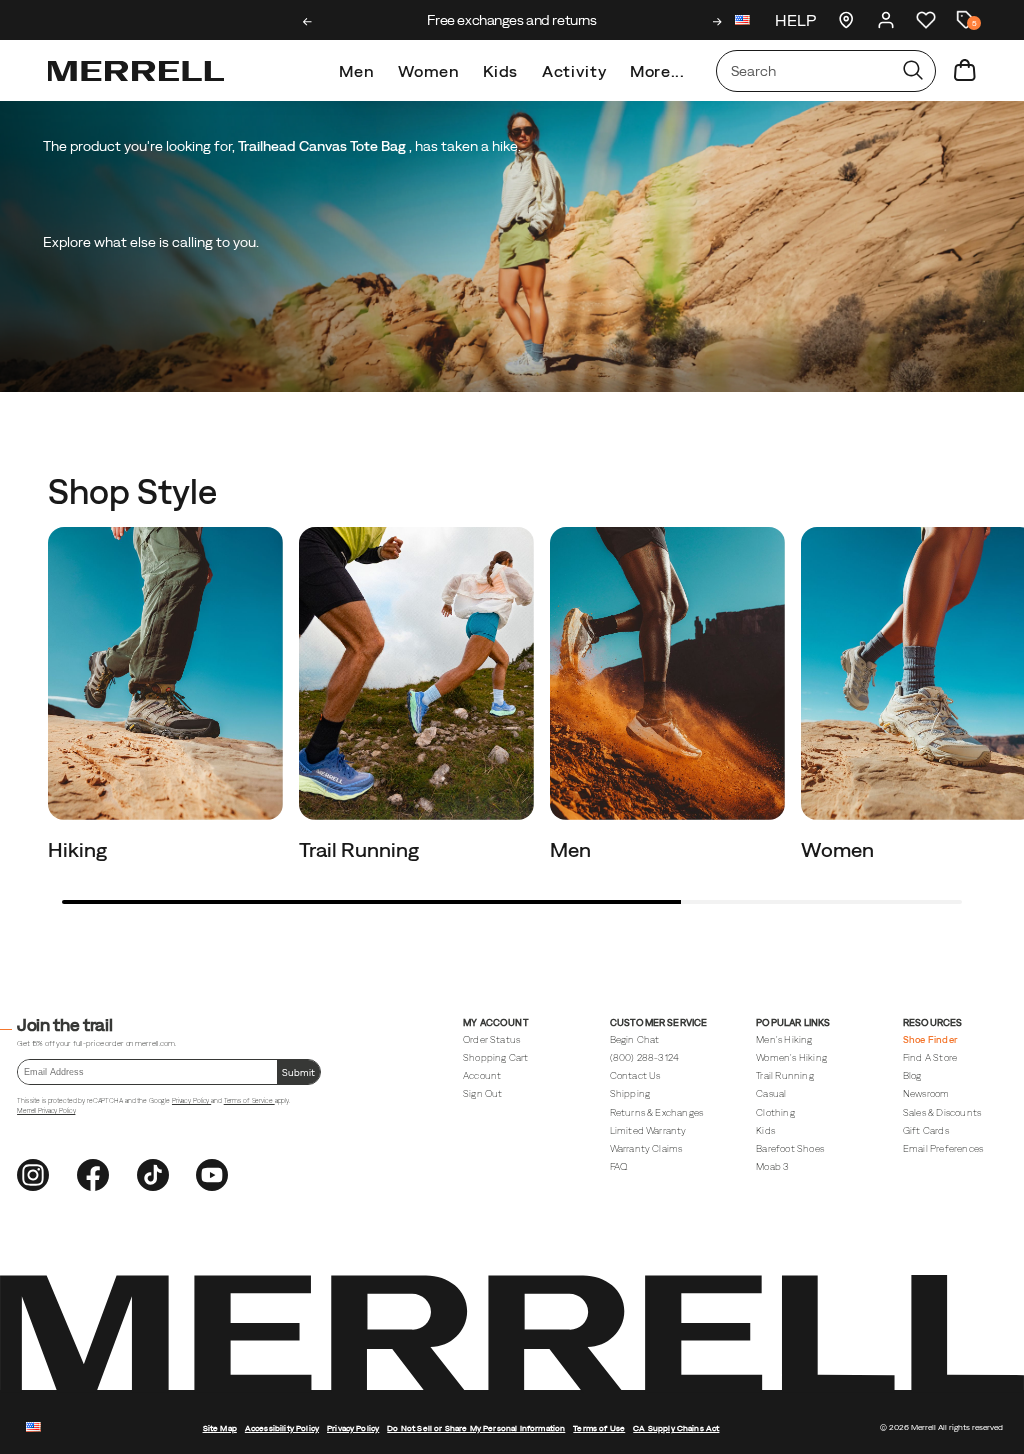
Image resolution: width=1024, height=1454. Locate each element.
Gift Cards (926, 1130)
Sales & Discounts (942, 1112)
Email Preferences (943, 1148)
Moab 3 (772, 1166)
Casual (771, 1093)
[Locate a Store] (846, 20)
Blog (912, 1075)
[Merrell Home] (136, 71)
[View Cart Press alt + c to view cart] (965, 71)
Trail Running (361, 849)
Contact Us (635, 1075)
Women (428, 71)
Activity (574, 71)
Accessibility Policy (282, 1428)
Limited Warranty (648, 1130)
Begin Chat (635, 1039)
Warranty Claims (646, 1148)
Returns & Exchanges (657, 1112)
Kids (500, 71)
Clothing (775, 1112)
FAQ (619, 1166)
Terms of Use (599, 1428)
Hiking (79, 849)
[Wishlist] (926, 20)
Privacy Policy (191, 1100)
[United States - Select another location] (743, 22)
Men (356, 71)
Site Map (220, 1428)
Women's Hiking (791, 1057)
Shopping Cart (495, 1057)
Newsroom (926, 1093)
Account (482, 1075)
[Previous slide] (307, 22)
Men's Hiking (784, 1039)
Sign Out (483, 1093)
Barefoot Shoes (790, 1148)
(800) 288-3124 (645, 1057)
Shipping (630, 1093)
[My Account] (886, 20)
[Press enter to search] (913, 71)
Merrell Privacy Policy (46, 1110)
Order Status (491, 1039)
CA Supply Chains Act (676, 1428)
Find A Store (930, 1057)
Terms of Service (249, 1100)
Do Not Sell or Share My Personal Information (476, 1428)
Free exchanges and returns (511, 20)
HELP (795, 20)
